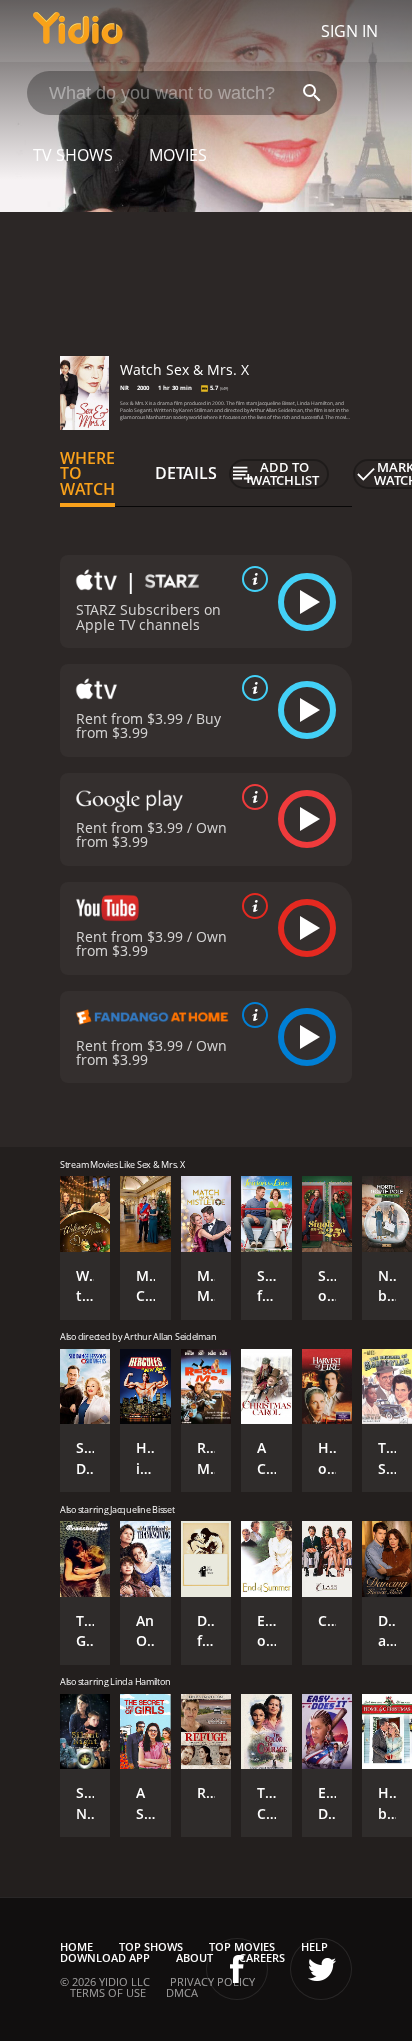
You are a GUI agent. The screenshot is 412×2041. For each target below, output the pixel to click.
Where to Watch (87, 474)
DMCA (182, 1992)
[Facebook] (237, 1969)
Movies (178, 155)
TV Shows (73, 155)
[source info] (251, 579)
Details (186, 473)
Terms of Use (108, 1992)
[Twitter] (321, 1969)
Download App (105, 1957)
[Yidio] (78, 31)
